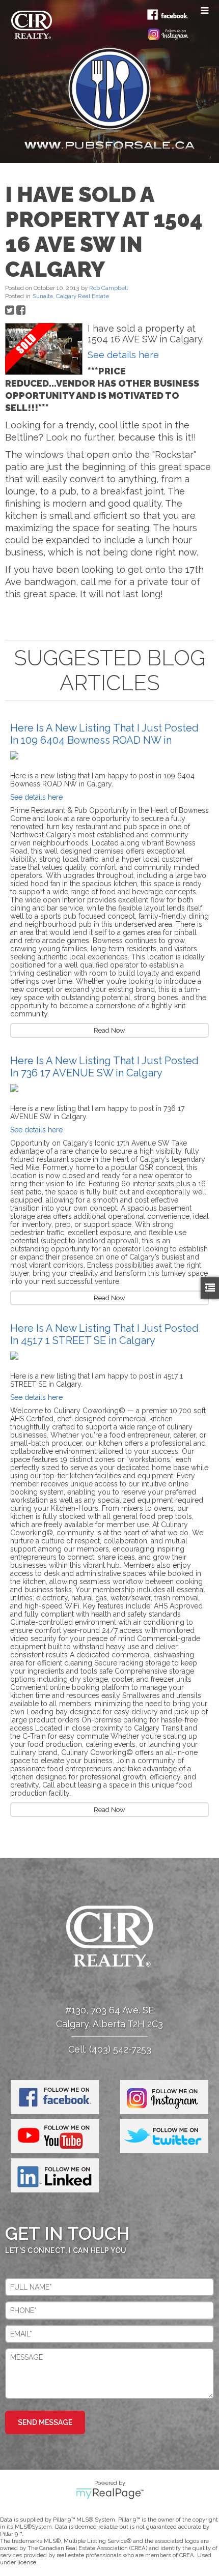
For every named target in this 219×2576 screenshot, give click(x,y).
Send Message (45, 2422)
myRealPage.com (110, 2494)
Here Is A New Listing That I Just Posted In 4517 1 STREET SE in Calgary (104, 1334)
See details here (123, 355)
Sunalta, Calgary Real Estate (71, 296)
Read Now (109, 1030)
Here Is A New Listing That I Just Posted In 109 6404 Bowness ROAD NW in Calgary (104, 740)
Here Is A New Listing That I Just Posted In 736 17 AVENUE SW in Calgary (104, 1067)
